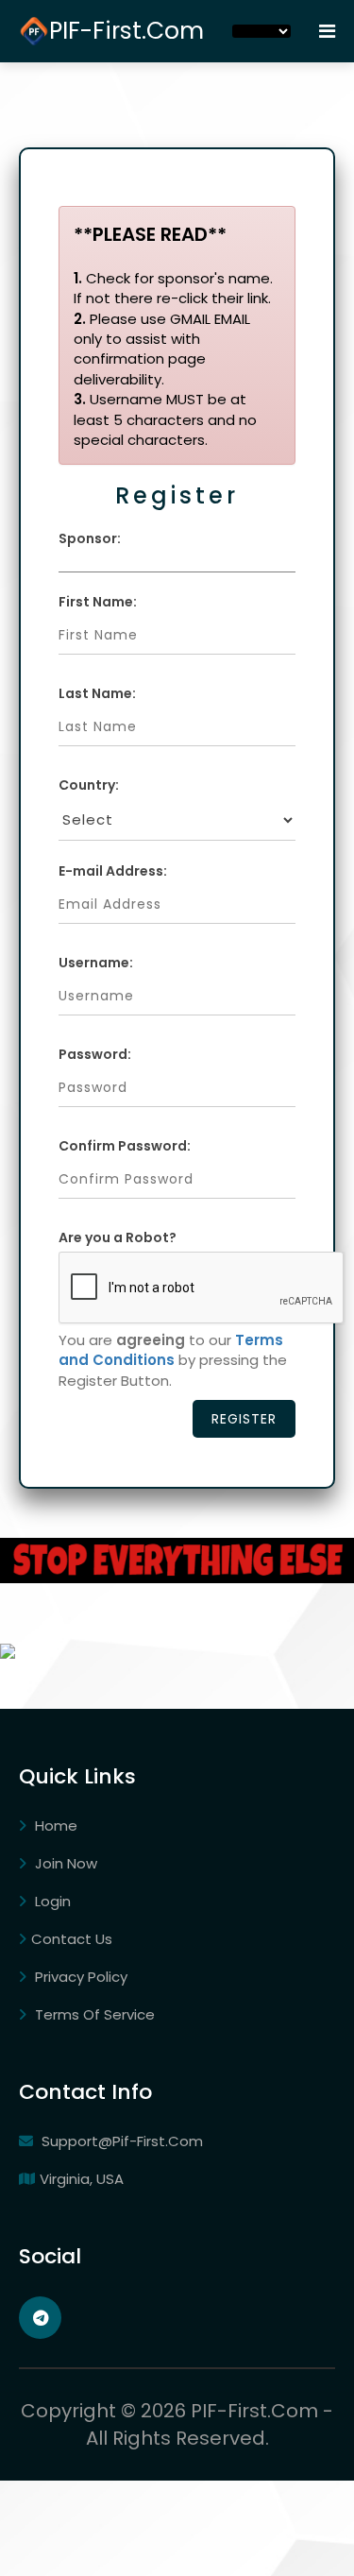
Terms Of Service (93, 2014)
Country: (89, 785)
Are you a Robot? (118, 1237)
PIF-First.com (126, 31)
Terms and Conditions (171, 1350)
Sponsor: (90, 538)
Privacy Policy (79, 1977)
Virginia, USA (82, 2179)
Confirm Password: (125, 1146)
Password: (95, 1054)
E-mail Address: (113, 871)
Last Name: (97, 693)
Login (51, 1901)
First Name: (98, 602)
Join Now (64, 1863)
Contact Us (72, 1939)
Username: (96, 963)
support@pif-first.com (120, 2141)
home (54, 1825)
